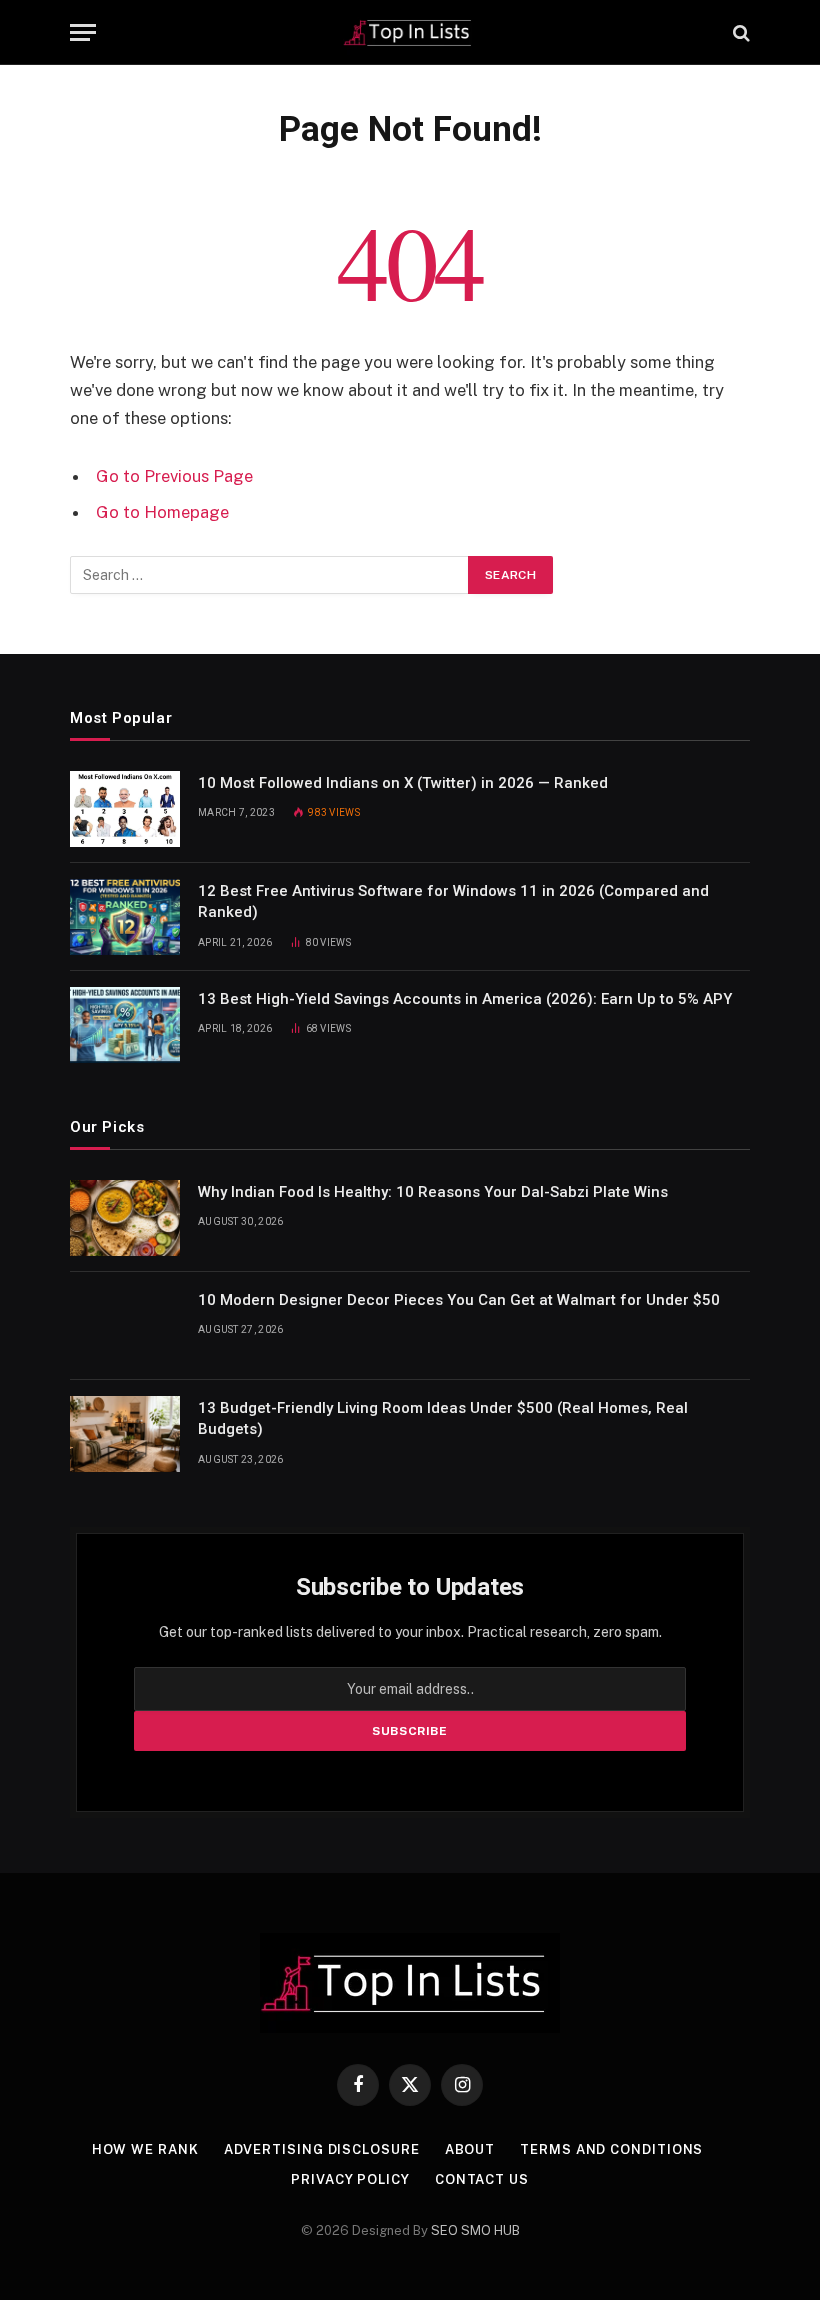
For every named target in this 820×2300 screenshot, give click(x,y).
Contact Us (482, 2179)
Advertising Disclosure (322, 2149)
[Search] (739, 32)
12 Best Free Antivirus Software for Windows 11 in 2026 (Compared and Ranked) (453, 901)
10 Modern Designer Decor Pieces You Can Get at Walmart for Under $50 (459, 1300)
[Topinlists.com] (410, 32)
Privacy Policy (350, 2179)
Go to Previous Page (174, 476)
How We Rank (145, 2149)
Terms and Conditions (611, 2149)
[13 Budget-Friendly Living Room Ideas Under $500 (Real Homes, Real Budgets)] (125, 1434)
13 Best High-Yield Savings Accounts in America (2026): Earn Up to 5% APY (465, 999)
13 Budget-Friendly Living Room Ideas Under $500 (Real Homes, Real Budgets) (443, 1418)
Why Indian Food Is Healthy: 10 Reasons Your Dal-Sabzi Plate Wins (433, 1192)
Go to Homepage (162, 512)
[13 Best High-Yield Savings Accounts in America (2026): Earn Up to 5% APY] (125, 1025)
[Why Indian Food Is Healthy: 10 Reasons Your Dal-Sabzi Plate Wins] (125, 1218)
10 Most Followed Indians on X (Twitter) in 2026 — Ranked (403, 783)
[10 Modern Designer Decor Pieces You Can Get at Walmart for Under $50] (125, 1326)
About (470, 2149)
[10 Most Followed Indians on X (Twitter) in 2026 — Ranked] (125, 809)
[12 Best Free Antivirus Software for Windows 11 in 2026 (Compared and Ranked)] (125, 917)
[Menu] (83, 32)
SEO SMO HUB (475, 2230)
